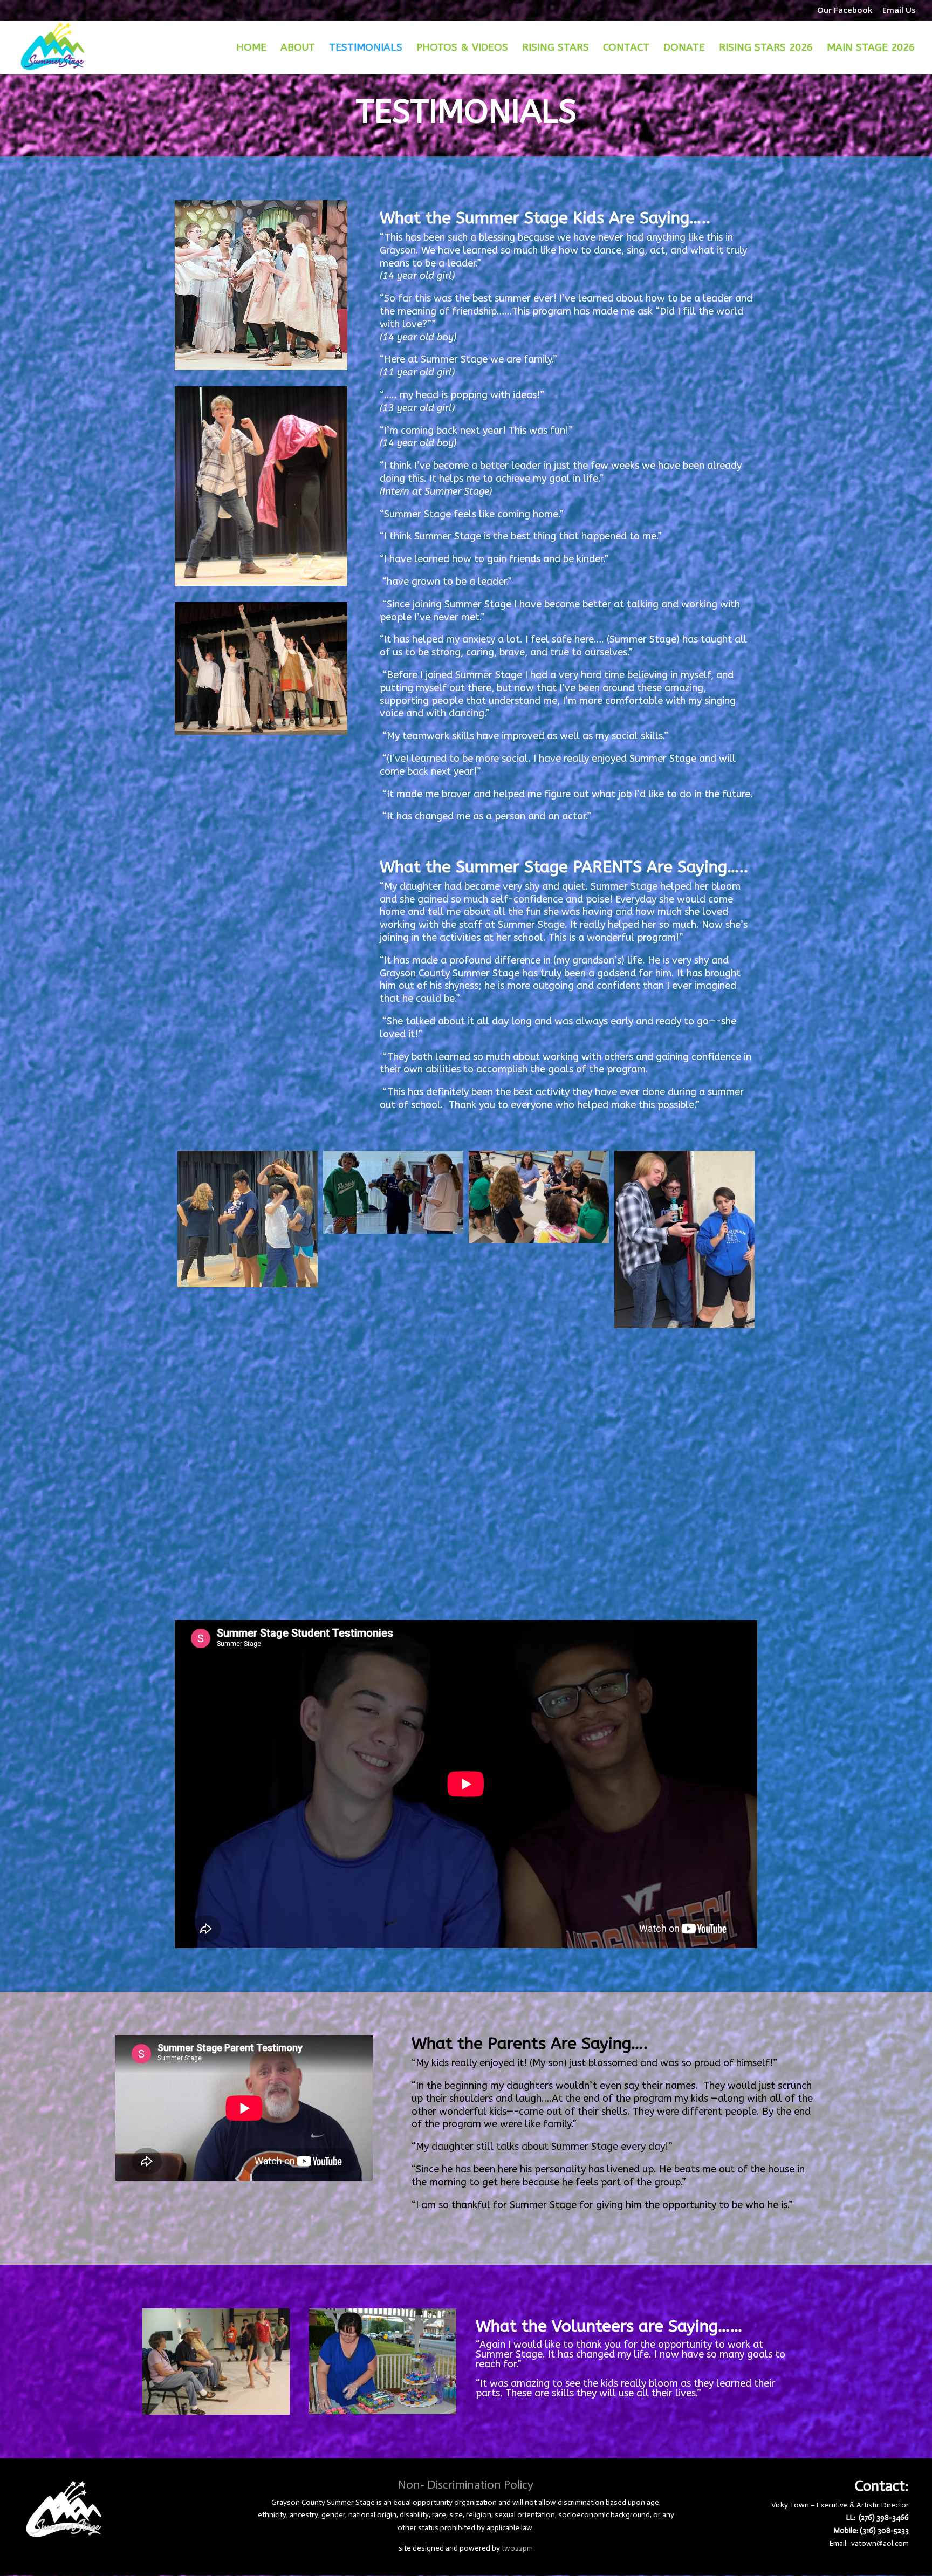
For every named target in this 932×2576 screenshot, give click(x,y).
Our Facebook (845, 11)
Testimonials (366, 49)
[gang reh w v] (248, 1456)
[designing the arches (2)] (393, 1402)
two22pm (517, 2548)
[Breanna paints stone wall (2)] (248, 1345)
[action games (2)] (248, 1219)
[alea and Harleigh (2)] (393, 1192)
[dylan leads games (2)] (539, 1412)
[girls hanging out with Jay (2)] (684, 1497)
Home (251, 49)
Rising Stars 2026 (766, 49)
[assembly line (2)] (539, 1197)
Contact (626, 49)
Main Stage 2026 (871, 49)
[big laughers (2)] (393, 1292)
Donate (684, 49)
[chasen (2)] (684, 1386)
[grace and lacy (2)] (539, 1522)
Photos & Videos (462, 49)
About (298, 49)
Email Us (899, 11)
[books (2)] (539, 1301)
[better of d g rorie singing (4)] (684, 1239)
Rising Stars (556, 49)
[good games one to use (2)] (393, 1513)
